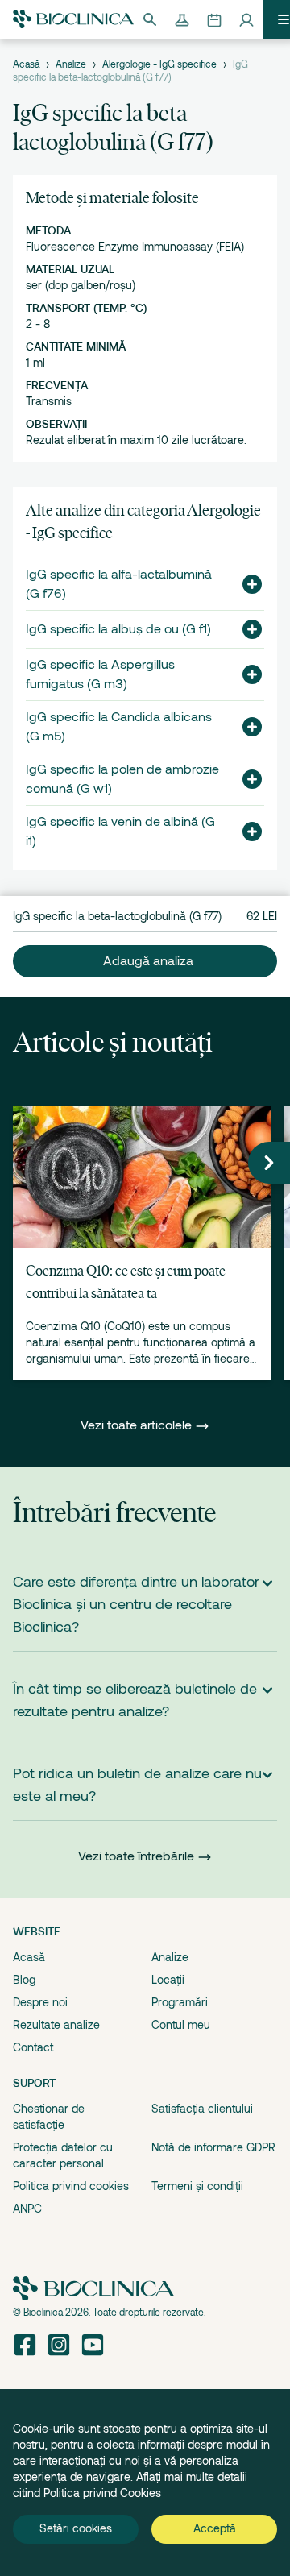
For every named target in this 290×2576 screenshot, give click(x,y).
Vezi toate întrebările (136, 1856)
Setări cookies (76, 2528)
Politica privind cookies (71, 2186)
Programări (180, 2002)
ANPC (27, 2209)
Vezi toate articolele (138, 1425)
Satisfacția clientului (202, 2109)
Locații (168, 1980)
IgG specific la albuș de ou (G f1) (118, 629)
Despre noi (40, 2002)
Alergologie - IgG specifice (159, 64)
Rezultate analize (56, 2025)
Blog (24, 1980)
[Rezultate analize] (182, 19)
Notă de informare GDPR (213, 2147)
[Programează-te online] (214, 19)
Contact (33, 2047)
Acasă (26, 64)
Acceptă (215, 2528)
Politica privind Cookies (102, 2493)
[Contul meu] (246, 19)
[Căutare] (150, 19)
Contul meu (181, 2025)
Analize (71, 64)
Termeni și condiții (197, 2186)
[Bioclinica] (73, 19)
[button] (246, 584)
